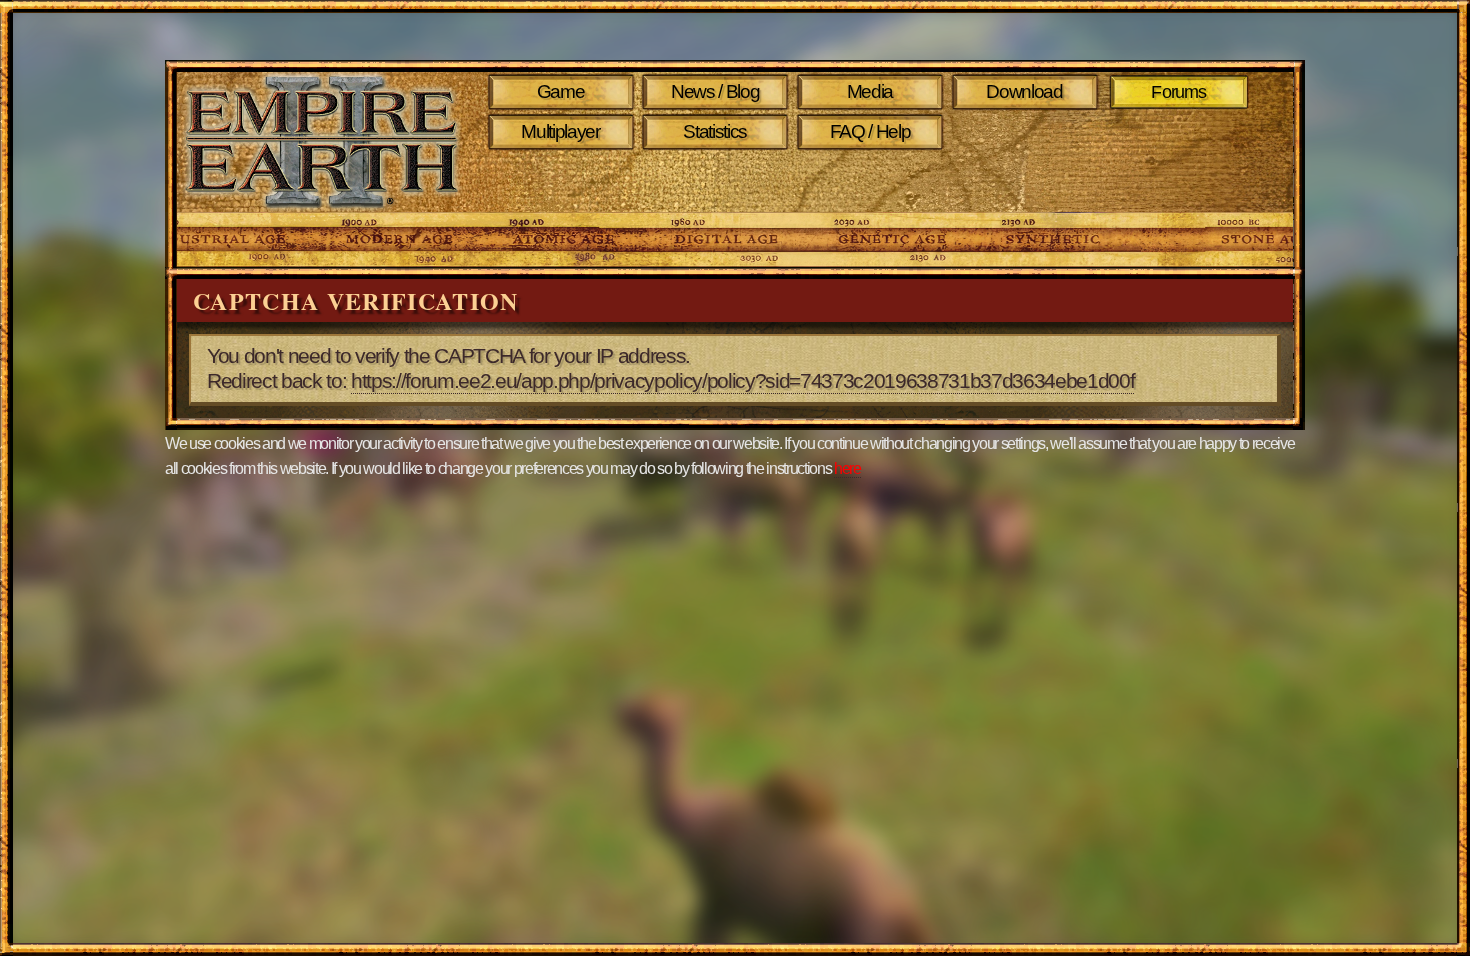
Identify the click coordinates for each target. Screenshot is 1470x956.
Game (561, 91)
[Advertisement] (873, 182)
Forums (1179, 92)
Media (870, 91)
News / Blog (715, 91)
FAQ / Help (870, 131)
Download (1024, 91)
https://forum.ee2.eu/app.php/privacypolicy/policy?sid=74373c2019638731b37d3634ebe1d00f (742, 381)
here (847, 468)
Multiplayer (560, 131)
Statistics (715, 131)
